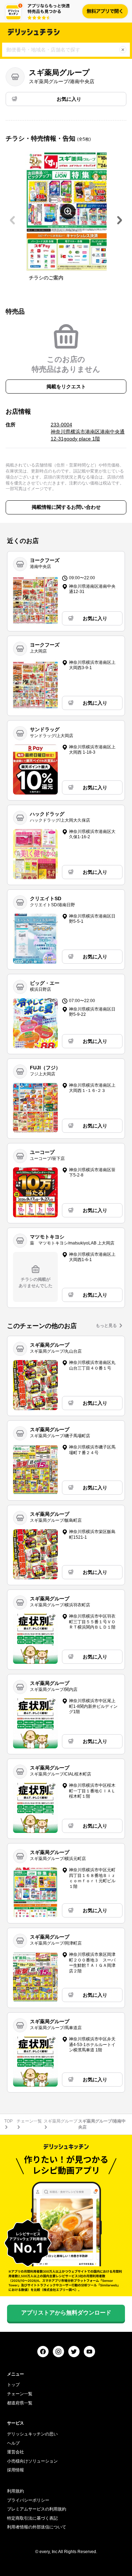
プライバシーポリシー (28, 2500)
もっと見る (106, 1326)
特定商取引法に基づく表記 (32, 2518)
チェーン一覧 (29, 2121)
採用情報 (15, 2470)
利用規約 (15, 2491)
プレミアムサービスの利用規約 (37, 2509)
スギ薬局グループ (61, 2121)
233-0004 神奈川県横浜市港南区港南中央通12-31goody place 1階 (88, 431)
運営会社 (15, 2452)
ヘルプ (13, 2443)
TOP (8, 2121)
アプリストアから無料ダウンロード (66, 2313)
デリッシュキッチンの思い (32, 2434)
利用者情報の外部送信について (37, 2527)
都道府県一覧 (20, 2403)
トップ (13, 2385)
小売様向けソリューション (32, 2461)
